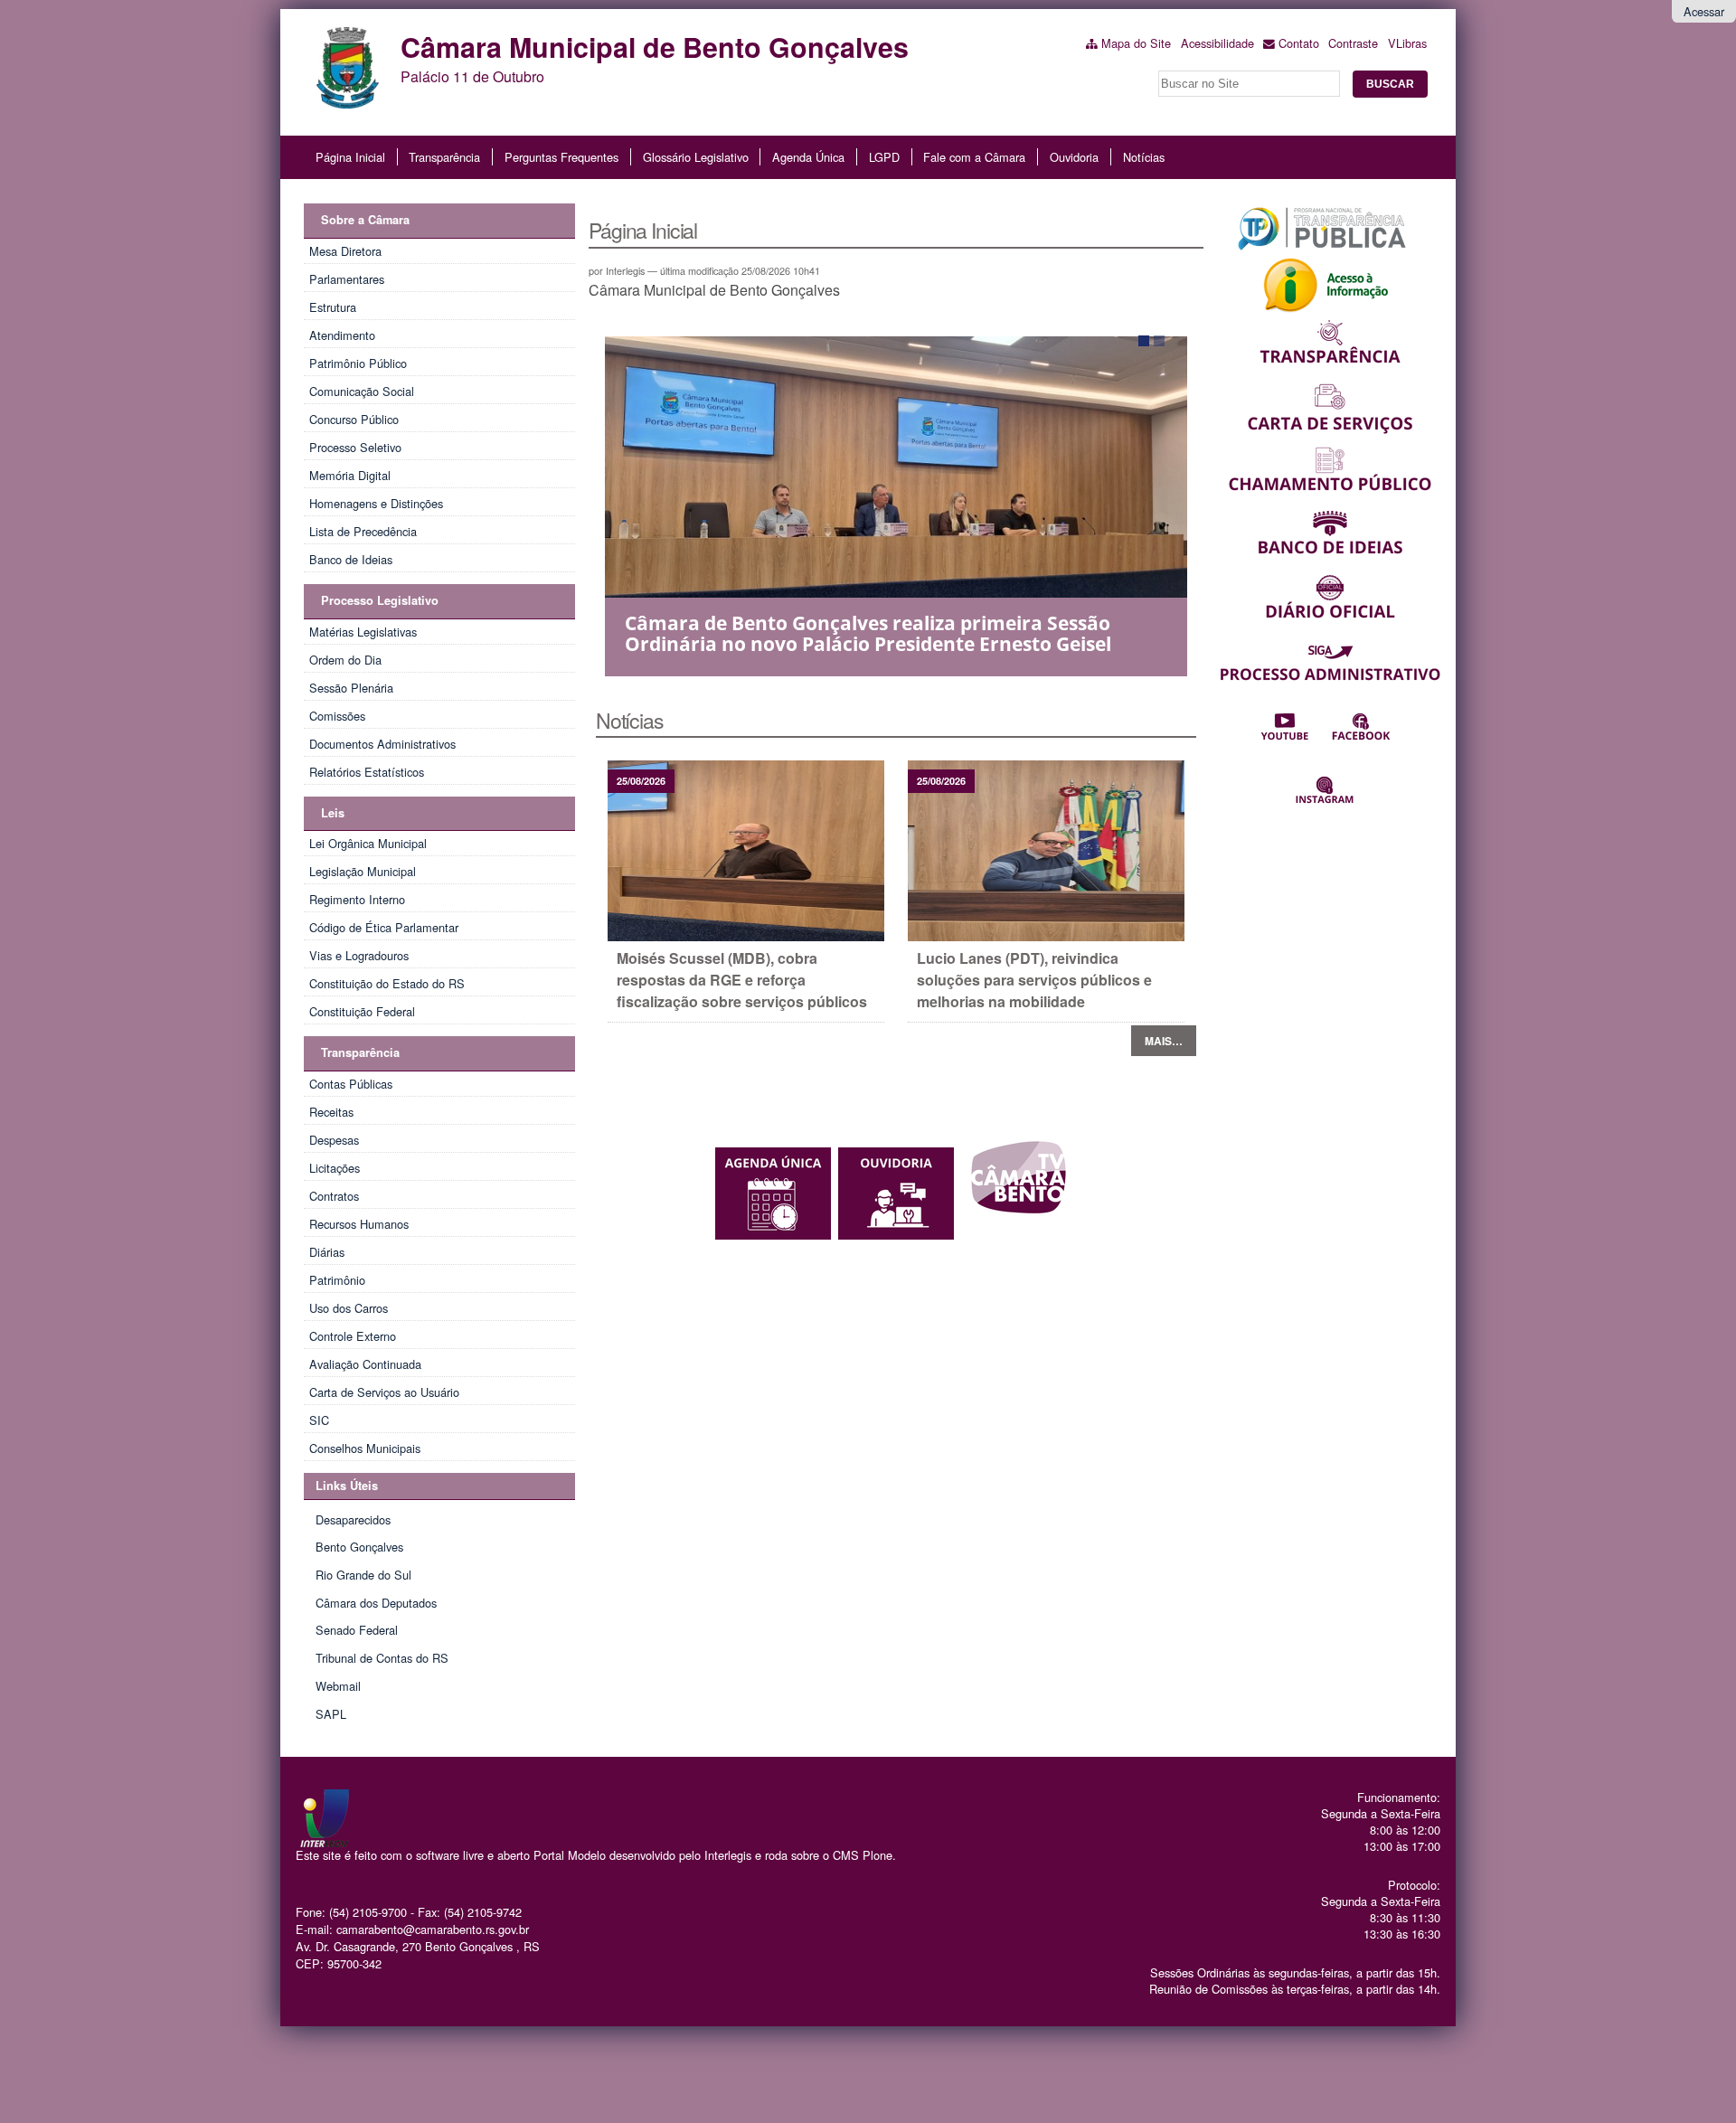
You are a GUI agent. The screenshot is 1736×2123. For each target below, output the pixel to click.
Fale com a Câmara (974, 157)
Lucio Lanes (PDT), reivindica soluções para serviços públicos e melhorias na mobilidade (1034, 980)
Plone (877, 1855)
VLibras (1407, 43)
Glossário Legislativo (696, 157)
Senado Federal (357, 1630)
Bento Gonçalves (359, 1547)
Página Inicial (350, 157)
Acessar (1704, 11)
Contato (1299, 43)
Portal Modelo (570, 1855)
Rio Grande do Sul (363, 1575)
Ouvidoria (1074, 157)
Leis (333, 813)
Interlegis (728, 1855)
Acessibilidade (1217, 43)
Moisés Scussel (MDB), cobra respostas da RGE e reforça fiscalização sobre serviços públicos (742, 980)
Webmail (338, 1686)
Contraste (1353, 43)
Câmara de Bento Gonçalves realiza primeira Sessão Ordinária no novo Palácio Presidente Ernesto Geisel (868, 633)
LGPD (884, 157)
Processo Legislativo (380, 600)
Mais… (1164, 1041)
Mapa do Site (1136, 43)
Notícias (1144, 157)
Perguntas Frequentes (561, 157)
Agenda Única (808, 157)
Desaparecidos (353, 1519)
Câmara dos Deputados (376, 1603)
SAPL (331, 1714)
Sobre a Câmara (365, 220)
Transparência (444, 157)
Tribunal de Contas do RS (382, 1658)
